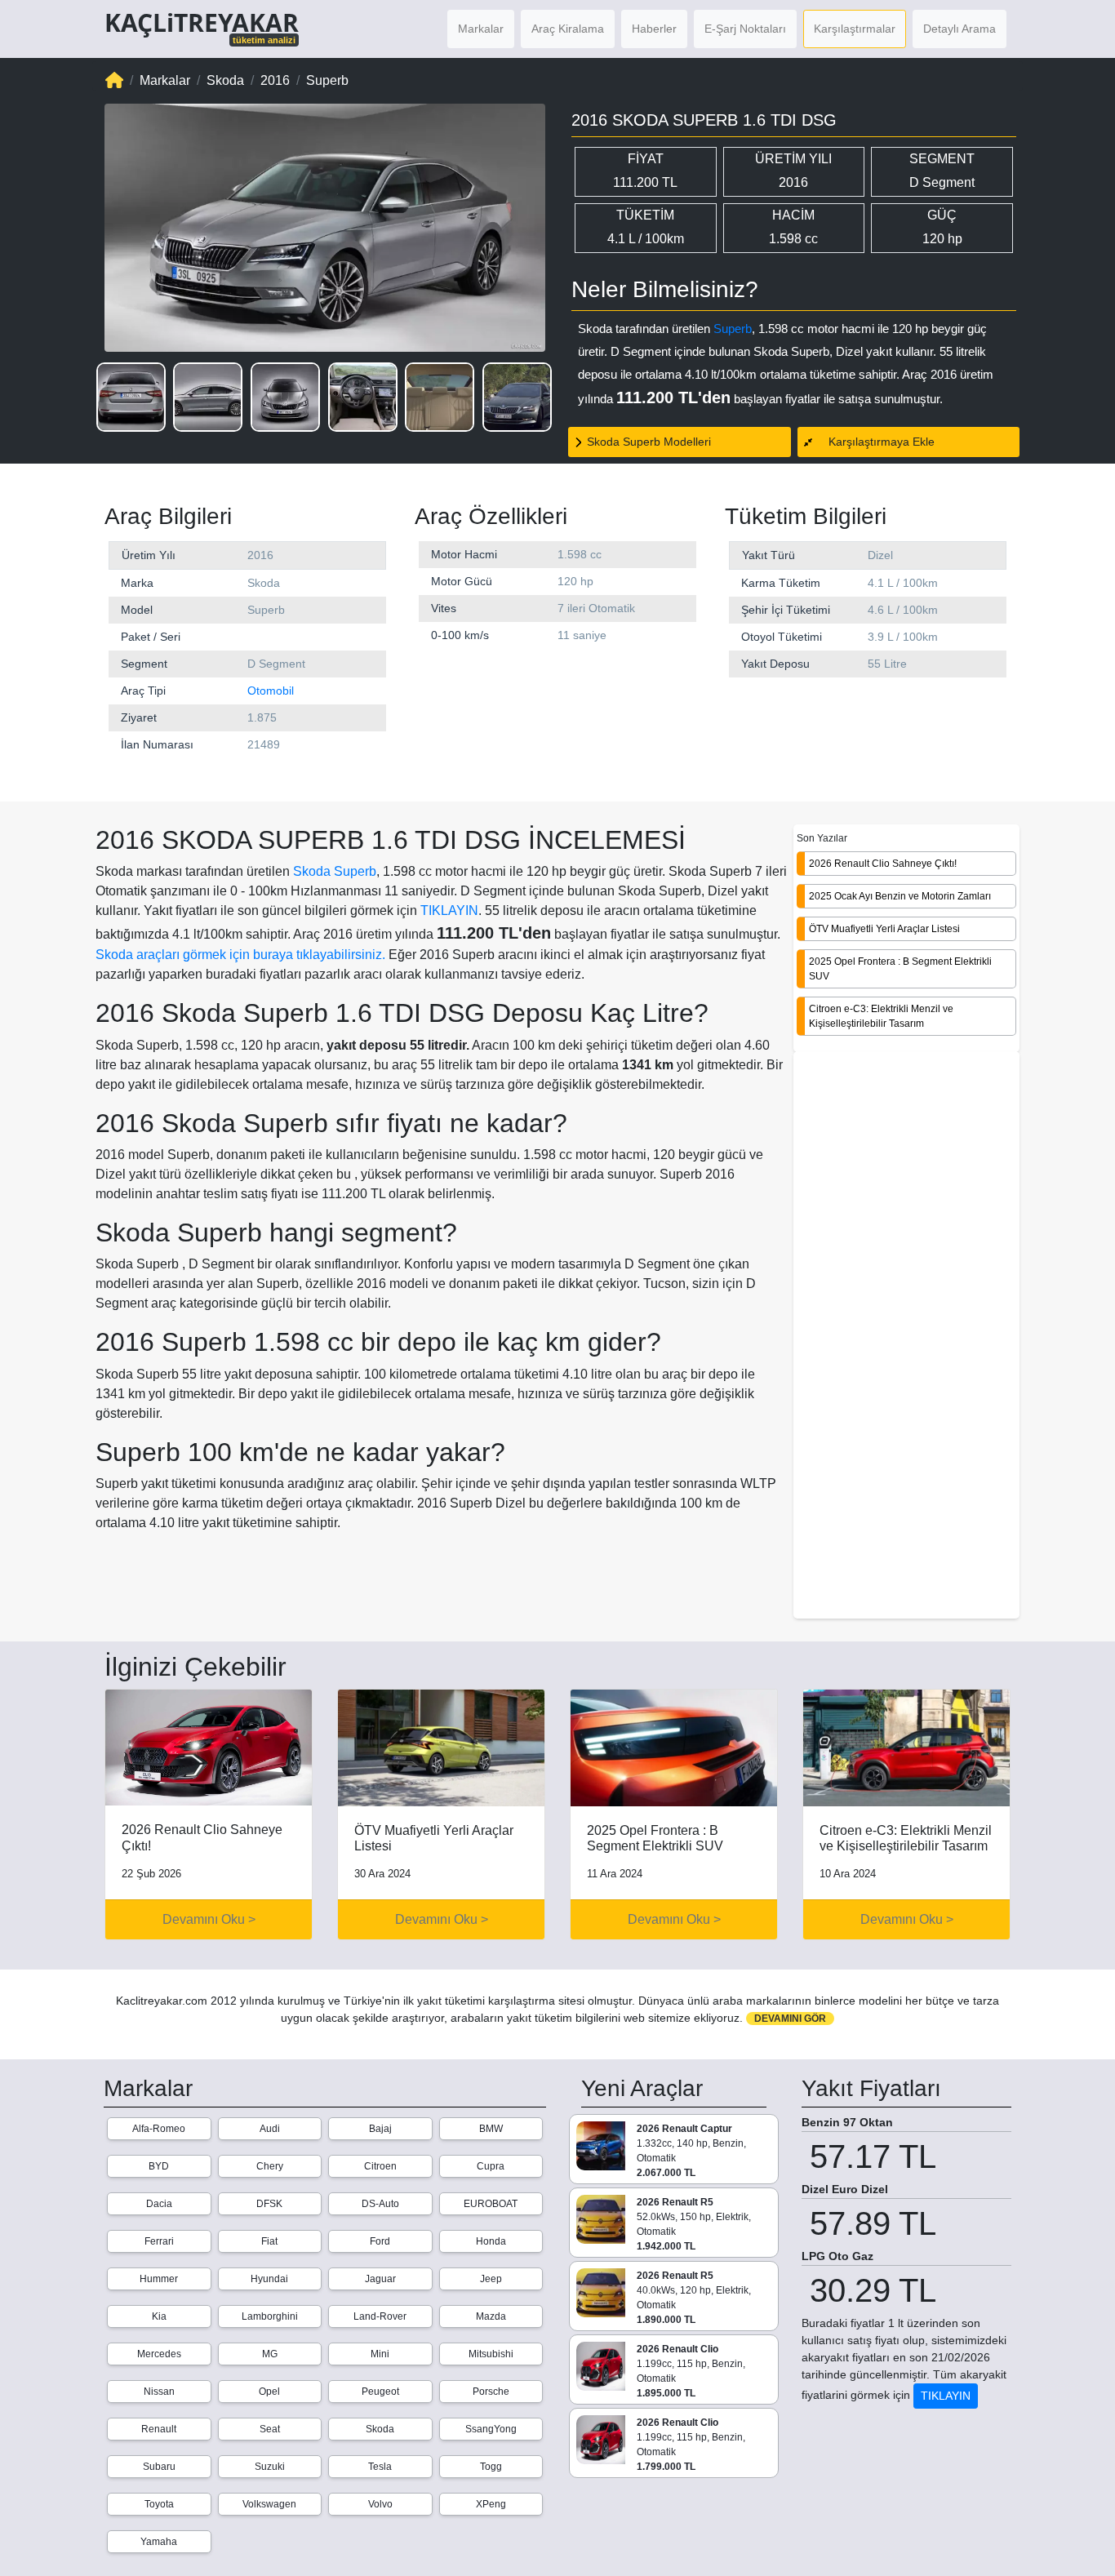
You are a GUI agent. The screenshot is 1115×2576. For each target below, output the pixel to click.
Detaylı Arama (960, 29)
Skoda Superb (335, 871)
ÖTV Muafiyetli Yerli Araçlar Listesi (884, 928)
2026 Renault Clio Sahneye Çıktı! (883, 863)
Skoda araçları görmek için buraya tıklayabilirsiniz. (240, 955)
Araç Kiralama (568, 29)
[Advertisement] (906, 1336)
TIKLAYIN (449, 910)
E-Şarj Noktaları (745, 29)
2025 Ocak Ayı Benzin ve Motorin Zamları (900, 895)
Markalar (481, 29)
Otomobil (271, 691)
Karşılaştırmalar (855, 29)
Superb (733, 329)
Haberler (654, 29)
